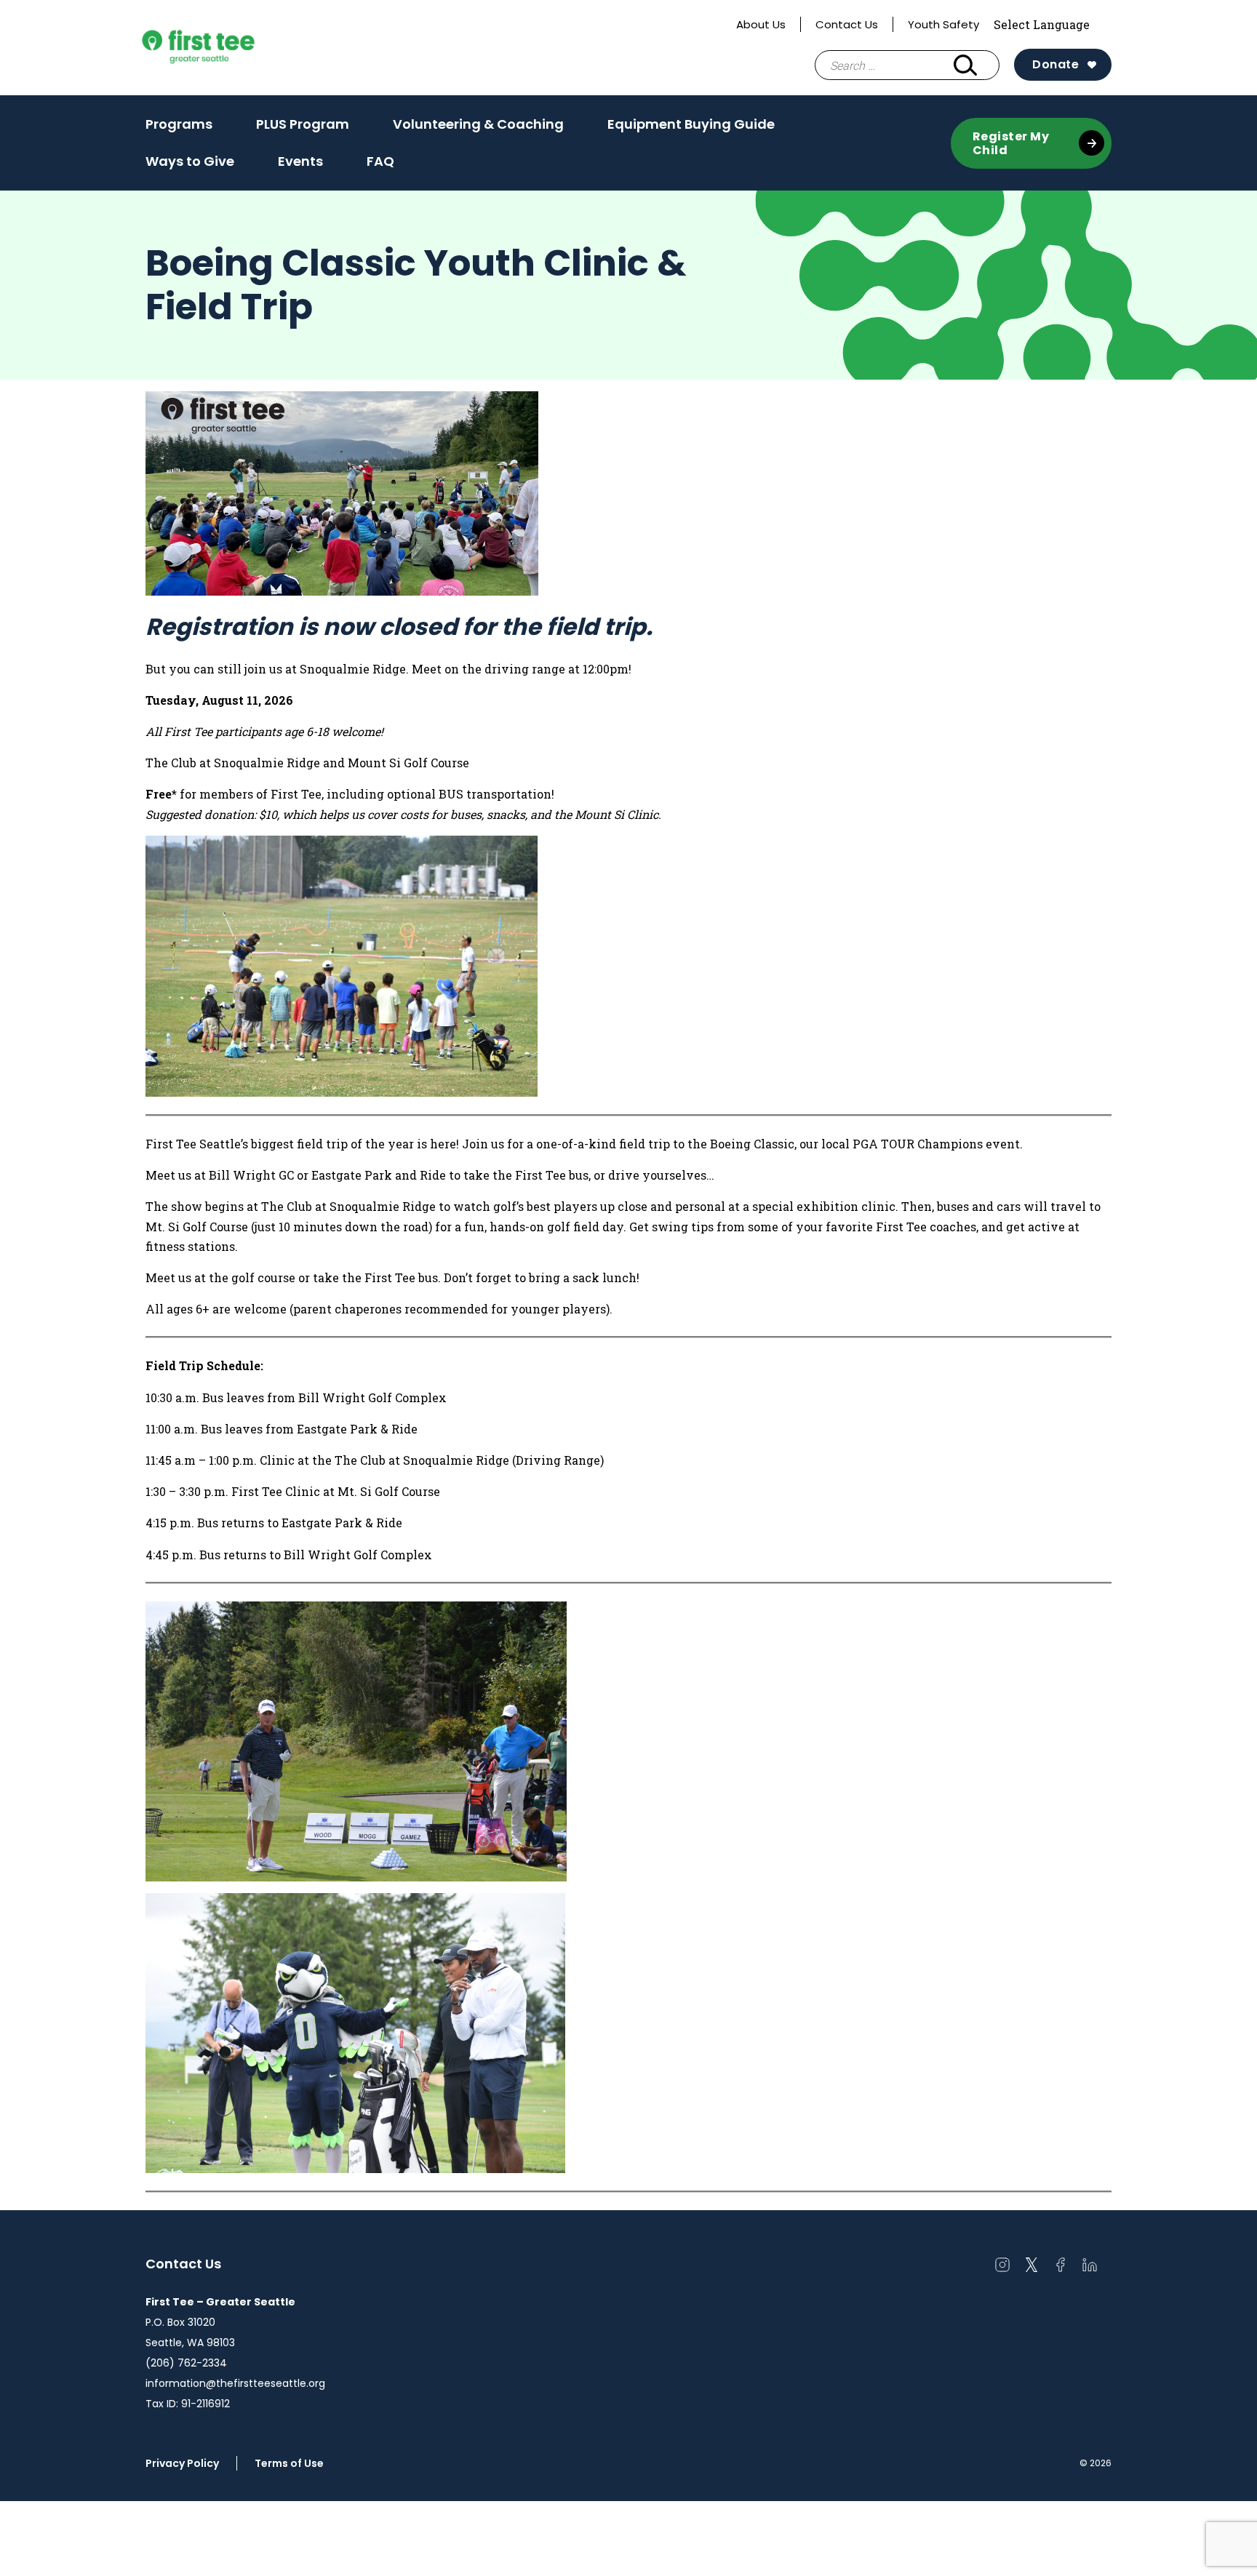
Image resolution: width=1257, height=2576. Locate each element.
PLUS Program (303, 129)
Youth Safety (943, 24)
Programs (179, 129)
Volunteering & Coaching (478, 124)
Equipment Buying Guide (691, 129)
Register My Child (1011, 143)
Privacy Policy (182, 2463)
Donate (1056, 64)
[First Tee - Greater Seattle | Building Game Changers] (226, 48)
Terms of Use (289, 2463)
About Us (761, 24)
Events (300, 161)
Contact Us (847, 24)
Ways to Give (190, 161)
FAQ (380, 161)
